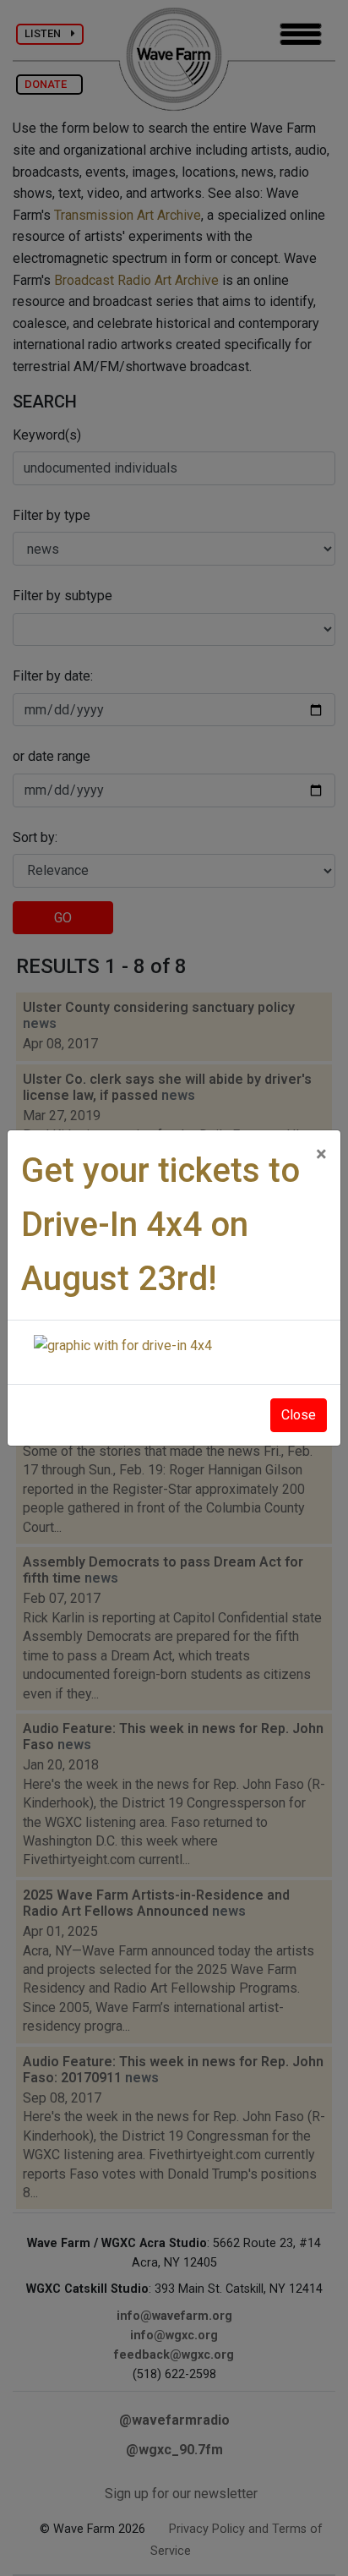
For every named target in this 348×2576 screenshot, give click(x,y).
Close (299, 1415)
